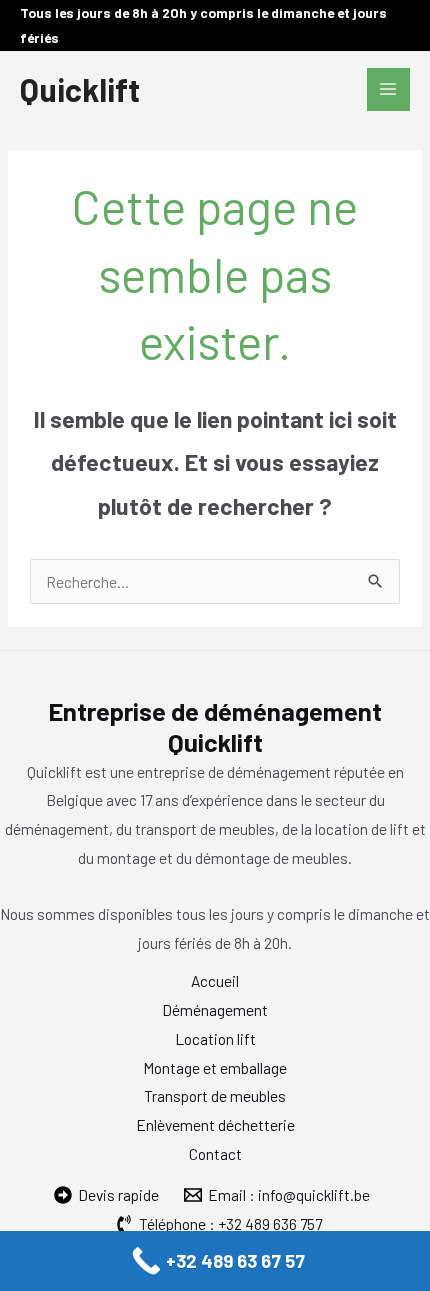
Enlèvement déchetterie (215, 1124)
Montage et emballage (215, 1067)
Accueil (215, 980)
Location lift (215, 1038)
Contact (215, 1153)
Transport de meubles (215, 1095)
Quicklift (80, 89)
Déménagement (215, 1009)
